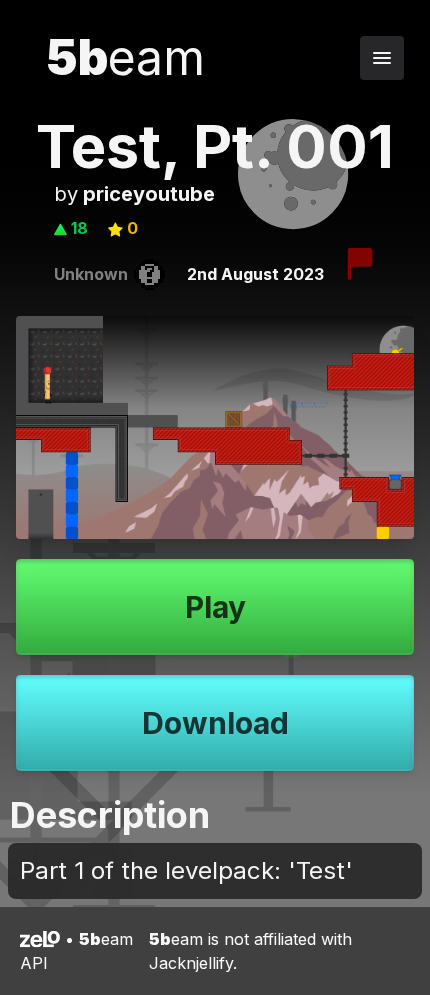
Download (215, 723)
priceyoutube (149, 194)
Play (215, 607)
